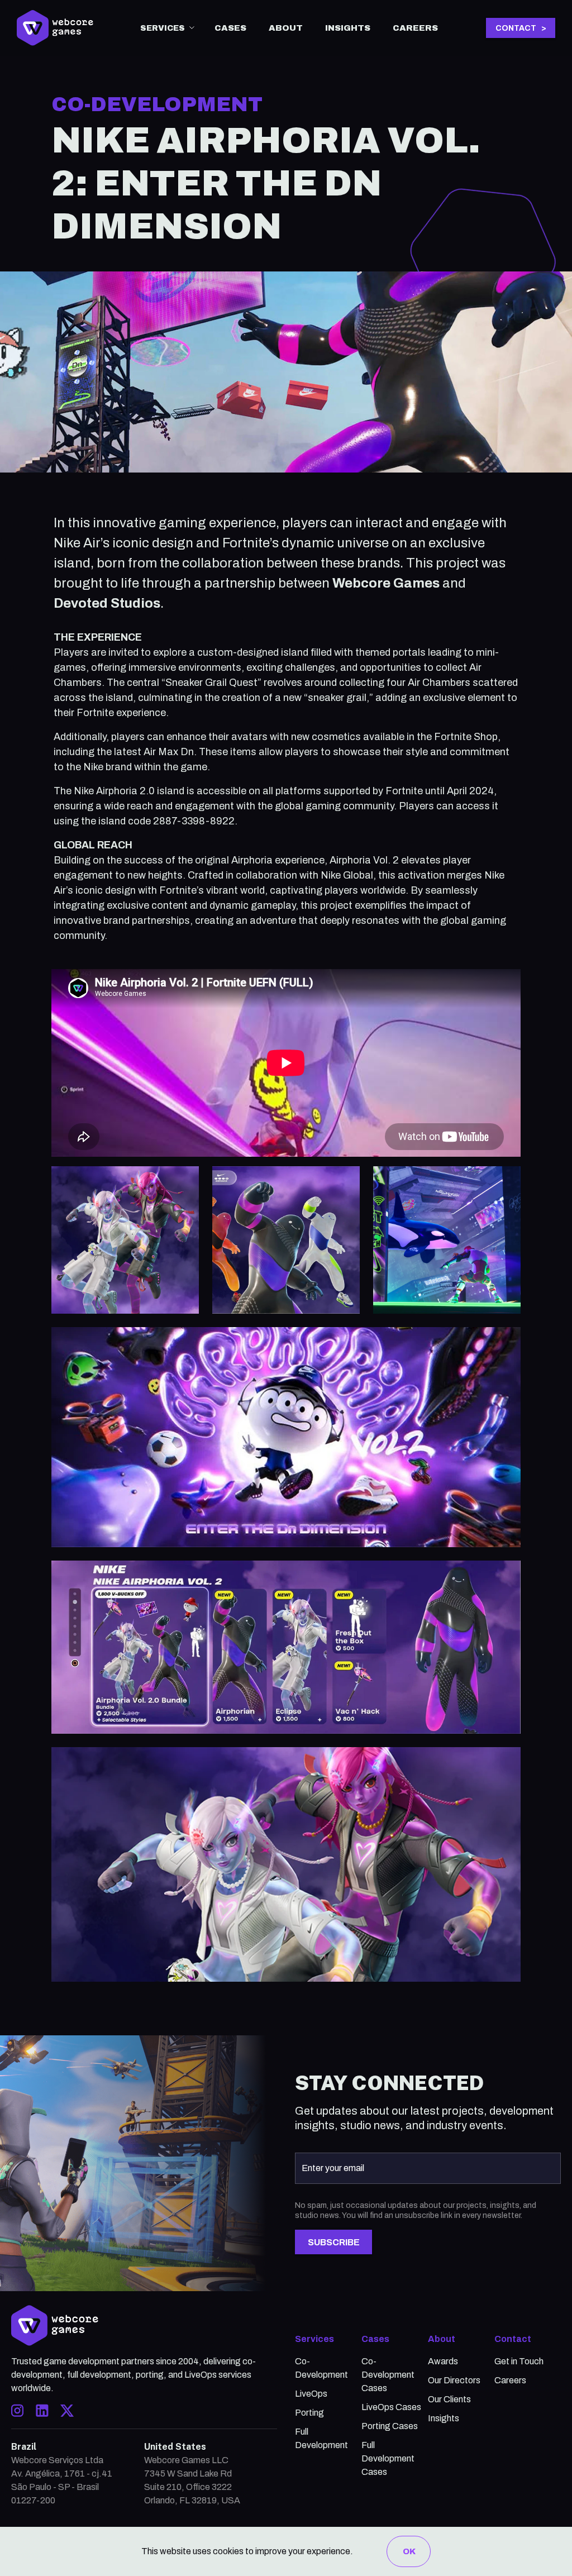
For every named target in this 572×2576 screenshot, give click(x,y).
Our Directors (454, 2380)
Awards (443, 2361)
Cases (230, 28)
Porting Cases (390, 2426)
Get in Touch (519, 2361)
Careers (415, 28)
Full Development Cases (388, 2458)
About (286, 28)
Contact (513, 2339)
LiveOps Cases (391, 2407)
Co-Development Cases (388, 2375)
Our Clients (449, 2399)
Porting (309, 2413)
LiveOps (311, 2394)
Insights (348, 28)
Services (314, 2339)
